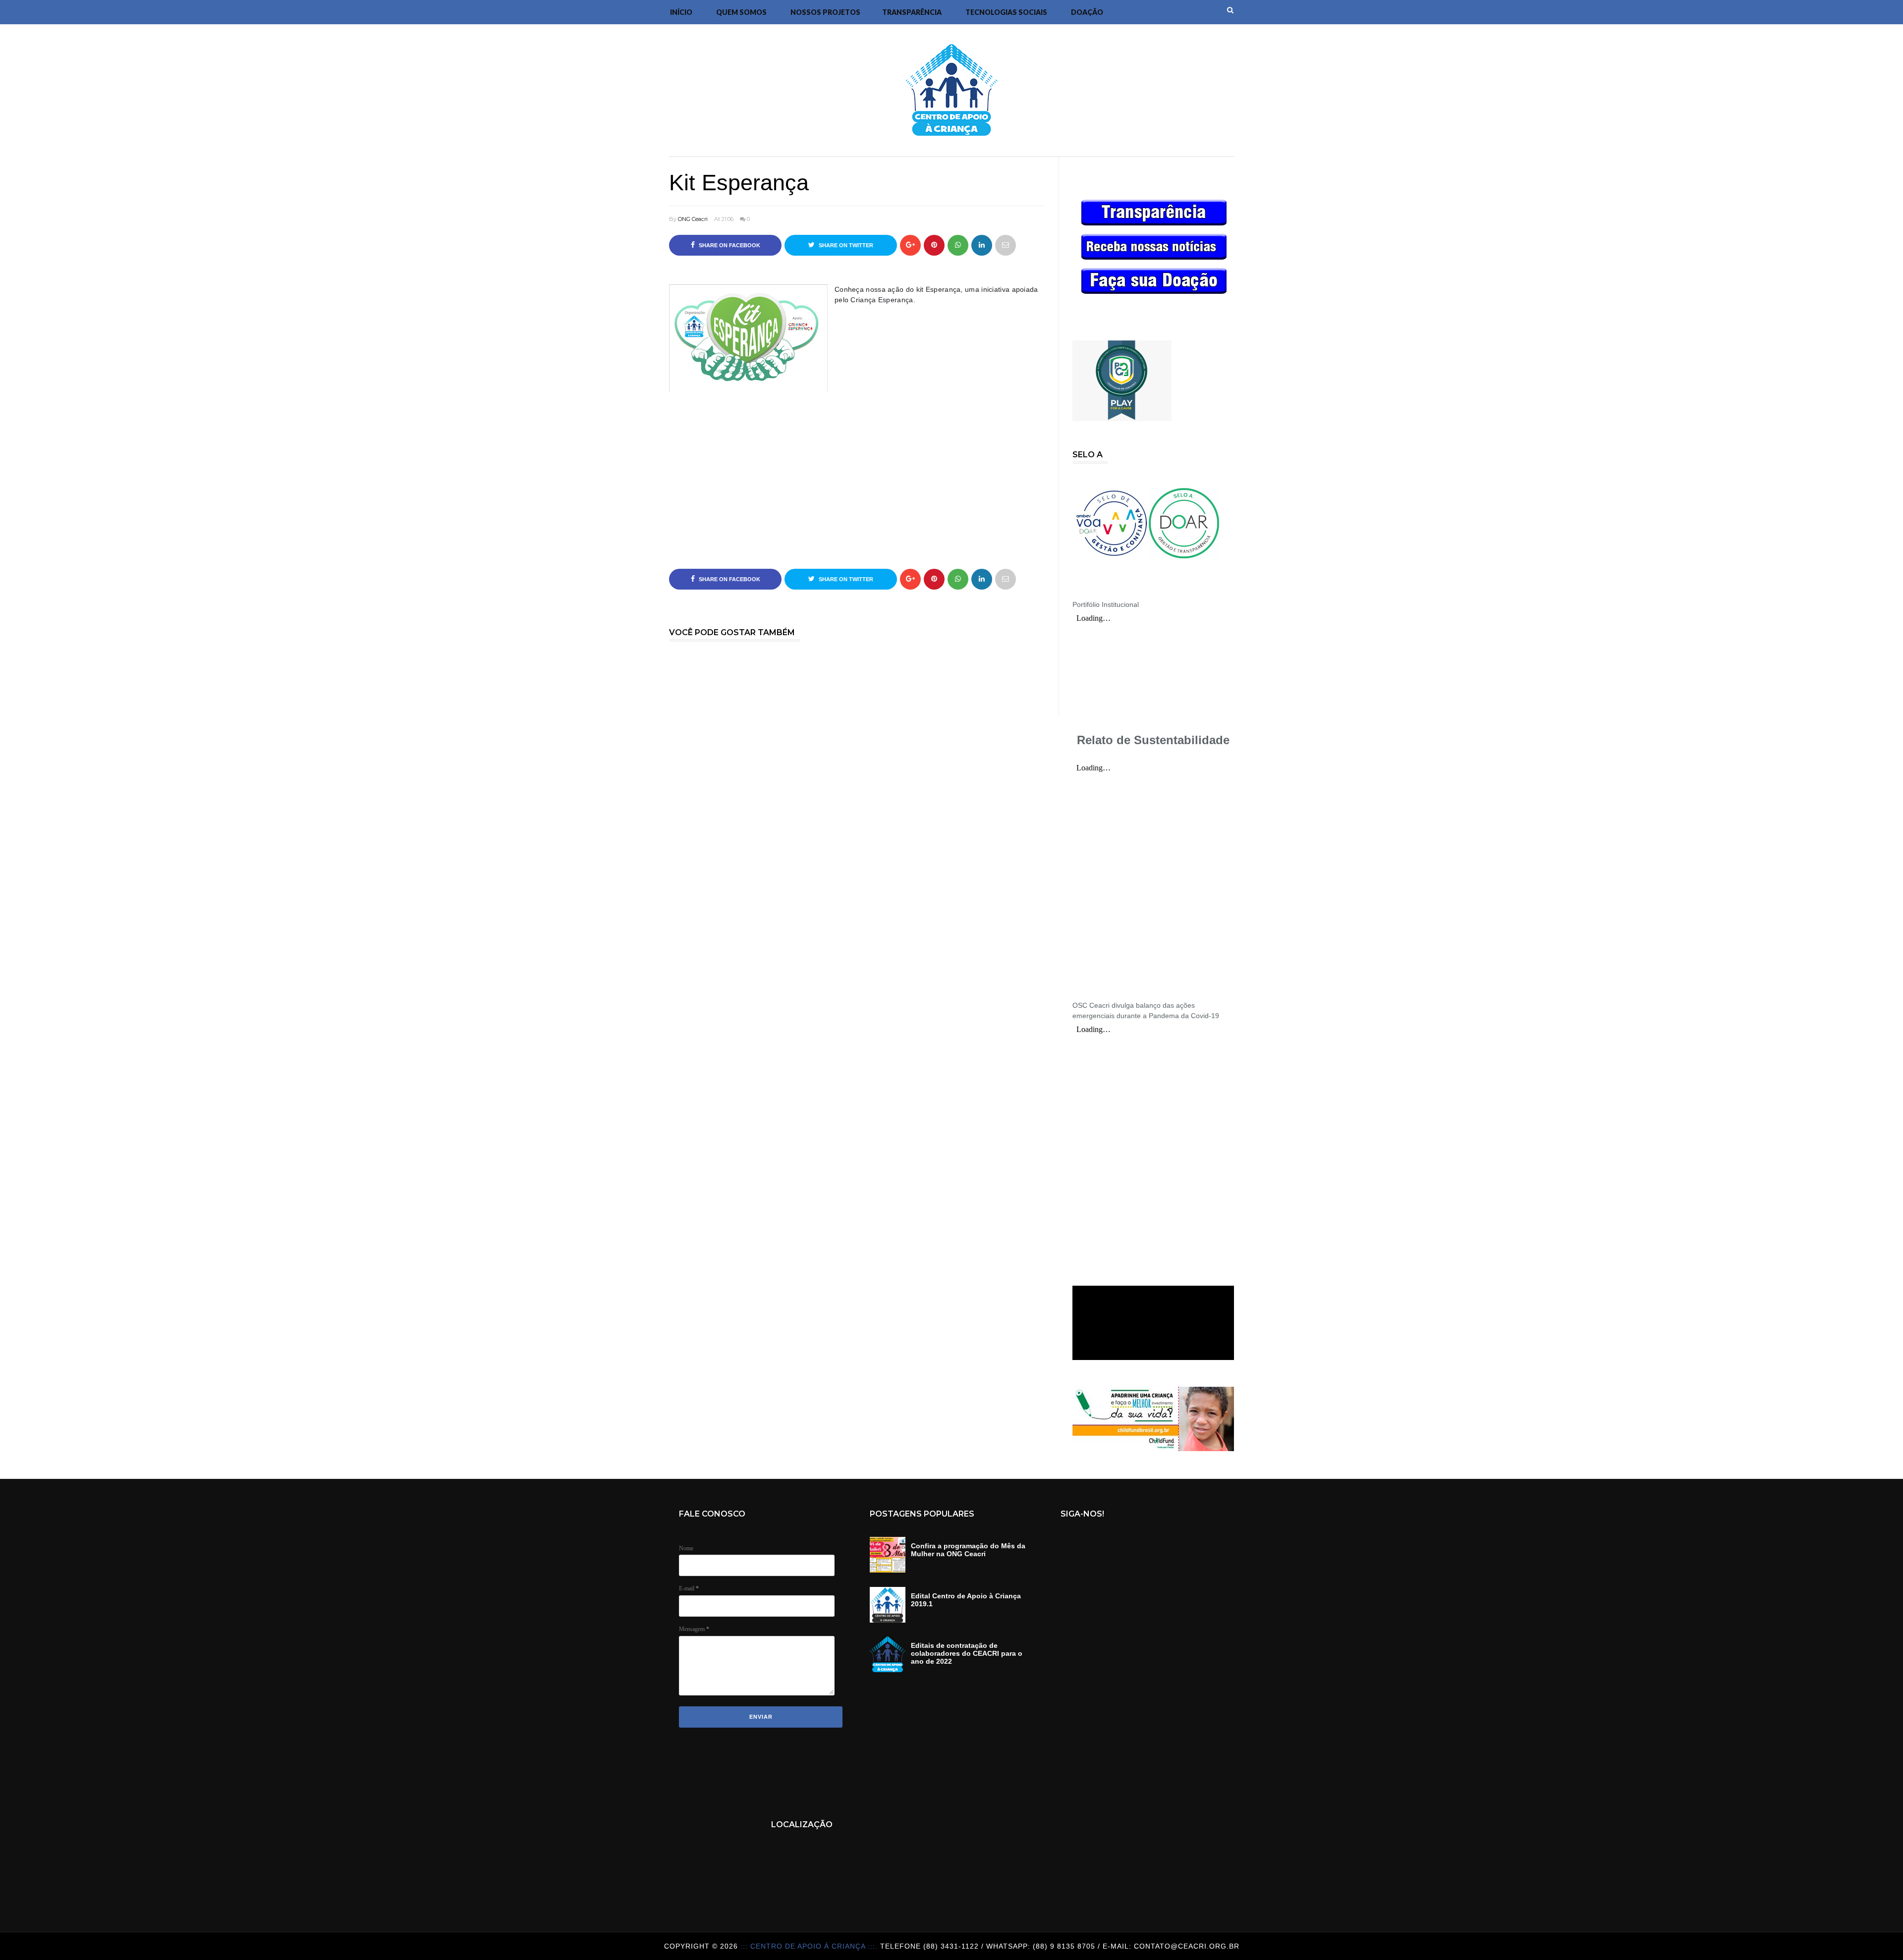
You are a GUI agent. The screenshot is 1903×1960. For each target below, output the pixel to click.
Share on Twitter (845, 245)
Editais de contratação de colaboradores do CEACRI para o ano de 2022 (967, 1653)
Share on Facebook (729, 245)
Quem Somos (741, 12)
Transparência (912, 12)
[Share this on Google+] (910, 245)
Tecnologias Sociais (1006, 12)
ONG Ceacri (693, 219)
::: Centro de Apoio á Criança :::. (810, 1946)
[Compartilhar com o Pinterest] (1006, 245)
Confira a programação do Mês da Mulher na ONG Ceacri (968, 1550)
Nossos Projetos (825, 12)
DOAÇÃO (1087, 12)
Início (681, 12)
